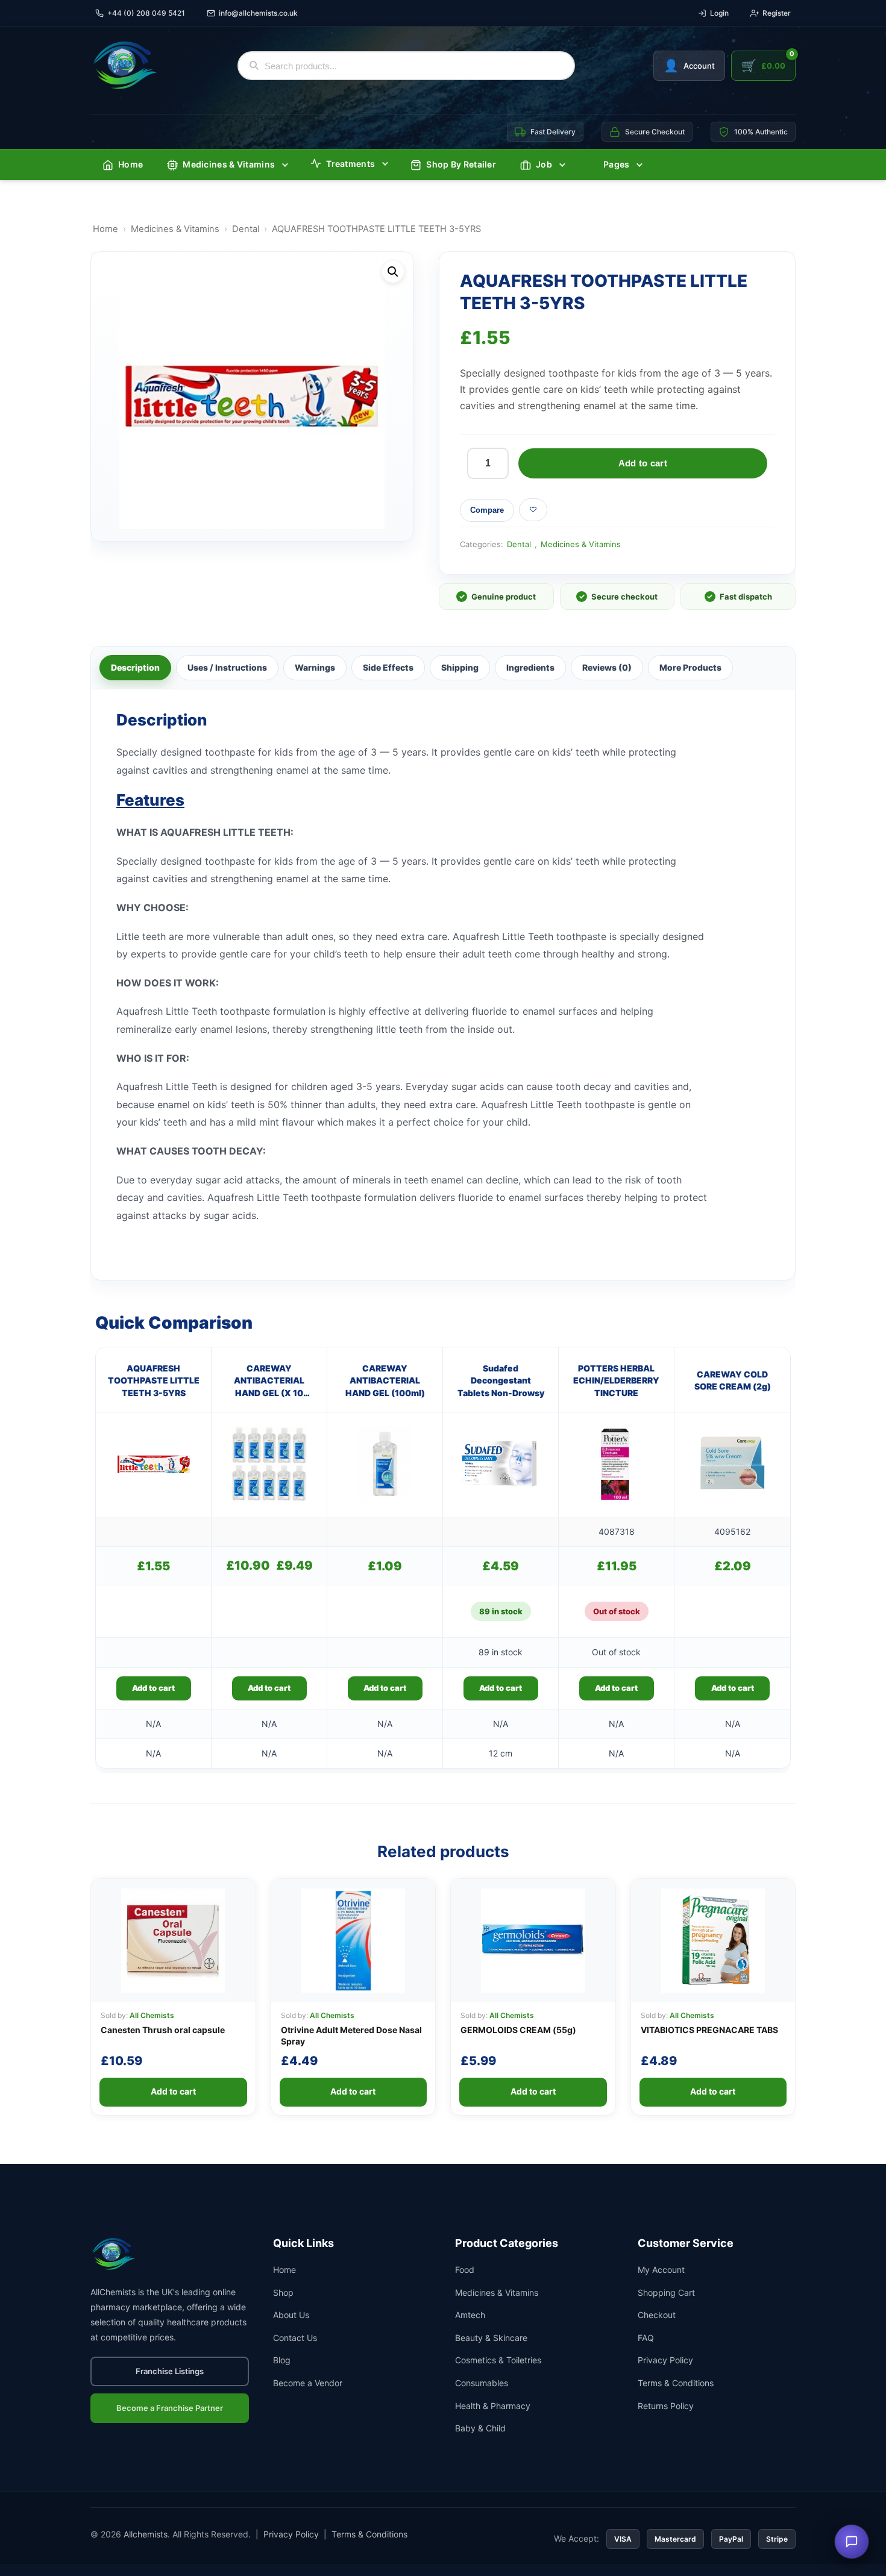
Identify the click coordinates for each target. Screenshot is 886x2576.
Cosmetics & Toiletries (498, 2360)
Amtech (470, 2315)
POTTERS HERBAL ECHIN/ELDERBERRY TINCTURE (616, 1380)
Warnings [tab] (315, 667)
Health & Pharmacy (493, 2406)
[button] (393, 272)
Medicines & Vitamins (229, 164)
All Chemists (152, 2015)
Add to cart (643, 463)
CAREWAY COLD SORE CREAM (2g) (733, 1380)
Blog (282, 2360)
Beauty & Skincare (491, 2338)
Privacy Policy (665, 2360)
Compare (487, 510)
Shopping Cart (666, 2292)
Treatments (350, 164)
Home (130, 164)
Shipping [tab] (460, 667)
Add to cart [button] (153, 1688)
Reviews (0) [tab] (607, 667)
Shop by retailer (461, 164)
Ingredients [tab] (530, 667)
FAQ (646, 2338)
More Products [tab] (690, 667)
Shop (283, 2292)
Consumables (482, 2383)
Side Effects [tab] (388, 667)
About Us (291, 2315)
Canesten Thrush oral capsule (163, 2030)
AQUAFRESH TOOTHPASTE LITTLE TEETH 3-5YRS (154, 1380)
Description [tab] (135, 667)
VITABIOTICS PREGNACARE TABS (709, 2030)
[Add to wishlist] (533, 510)
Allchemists (146, 2534)
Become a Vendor (308, 2383)
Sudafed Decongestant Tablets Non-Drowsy (501, 1380)
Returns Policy (666, 2406)
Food (465, 2270)
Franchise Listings (170, 2371)
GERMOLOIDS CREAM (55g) (518, 2030)
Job (544, 164)
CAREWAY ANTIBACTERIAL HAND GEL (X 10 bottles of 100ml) (269, 1381)
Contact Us (295, 2338)
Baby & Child (480, 2428)
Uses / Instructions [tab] (227, 667)
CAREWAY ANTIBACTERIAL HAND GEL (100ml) (385, 1380)
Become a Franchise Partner (170, 2408)
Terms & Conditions (676, 2383)
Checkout (657, 2315)
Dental (246, 229)
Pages (617, 164)
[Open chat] (852, 2542)
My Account (661, 2270)
